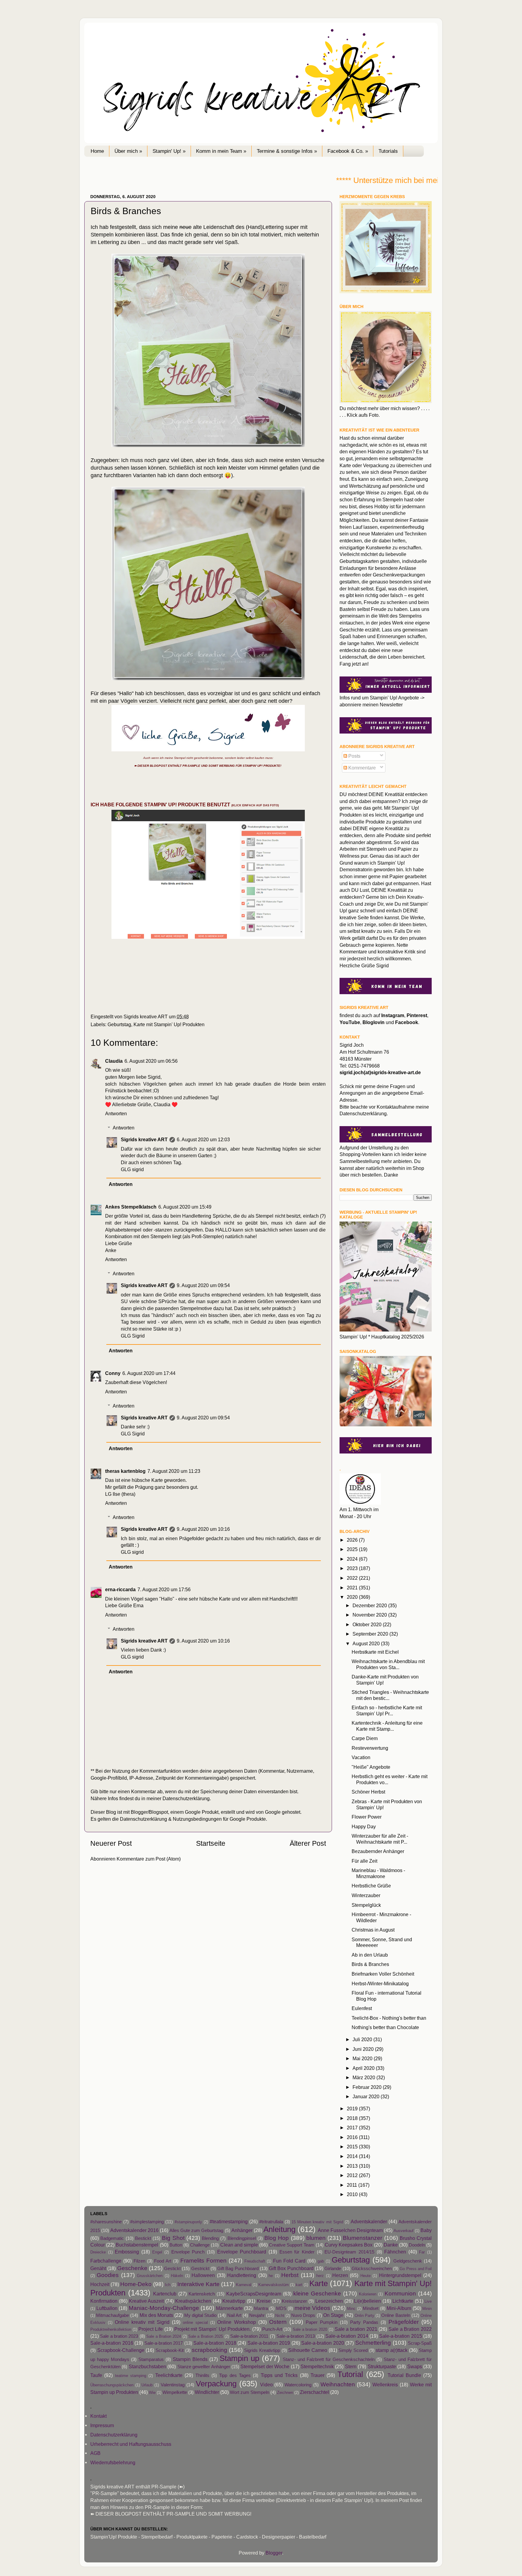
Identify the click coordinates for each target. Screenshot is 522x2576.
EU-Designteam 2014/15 (349, 2252)
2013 (353, 2166)
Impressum (102, 2425)
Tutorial (350, 2374)
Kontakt (98, 2416)
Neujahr (257, 2315)
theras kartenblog (125, 1471)
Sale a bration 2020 (310, 2329)
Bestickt (143, 2238)
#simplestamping (147, 2222)
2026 (353, 1540)
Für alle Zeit (364, 1861)
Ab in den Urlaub (370, 1955)
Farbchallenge (106, 2261)
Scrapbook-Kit (170, 2350)
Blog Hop (277, 2238)
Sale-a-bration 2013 (296, 2336)
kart (299, 2285)
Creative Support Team (292, 2245)
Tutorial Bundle (404, 2375)
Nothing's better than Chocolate (385, 2027)
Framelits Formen (203, 2260)
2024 (353, 1559)
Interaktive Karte (198, 2284)
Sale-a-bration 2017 (164, 2343)
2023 (353, 1568)
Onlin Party (364, 2316)
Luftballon (107, 2308)
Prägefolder (404, 2322)
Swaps (415, 2366)
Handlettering (242, 2275)
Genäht (98, 2268)
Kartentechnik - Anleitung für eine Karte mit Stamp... (387, 1726)
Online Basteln (396, 2315)
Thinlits (202, 2375)
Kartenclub (165, 2294)
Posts (354, 756)
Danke (391, 2245)
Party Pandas (364, 2322)
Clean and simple (239, 2245)
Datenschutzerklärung (186, 1798)
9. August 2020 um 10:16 (203, 1529)
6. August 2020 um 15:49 (185, 1207)
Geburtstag (119, 1024)
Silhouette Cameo (308, 2350)
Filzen (139, 2261)
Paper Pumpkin (322, 2322)
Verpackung (216, 2384)
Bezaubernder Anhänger (378, 1851)
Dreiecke (98, 2252)
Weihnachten (338, 2384)
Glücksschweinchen (372, 2269)
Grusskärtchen (150, 2276)
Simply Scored (353, 2350)
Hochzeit (100, 2284)
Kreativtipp (234, 2301)
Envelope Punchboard (242, 2252)
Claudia (114, 1061)
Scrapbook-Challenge (121, 2350)
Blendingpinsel (242, 2238)
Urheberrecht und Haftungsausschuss (131, 2444)
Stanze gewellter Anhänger (204, 2367)
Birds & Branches (370, 1964)
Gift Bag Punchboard (238, 2269)
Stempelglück (366, 1905)
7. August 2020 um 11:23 (174, 1471)
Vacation (361, 1757)
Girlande (333, 2269)
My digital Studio (200, 2315)
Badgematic (112, 2238)
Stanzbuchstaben (147, 2366)
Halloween (203, 2275)
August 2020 (367, 1643)
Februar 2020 (368, 2087)
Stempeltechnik (317, 2366)
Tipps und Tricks (279, 2375)
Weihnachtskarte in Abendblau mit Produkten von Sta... (388, 1664)
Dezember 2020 (370, 1605)
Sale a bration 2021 (356, 2329)
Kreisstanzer (294, 2301)
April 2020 (364, 2068)
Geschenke (132, 2268)
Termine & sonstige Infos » (287, 151)
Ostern (278, 2322)
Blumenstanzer (362, 2238)
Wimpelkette (175, 2392)
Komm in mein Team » (221, 151)
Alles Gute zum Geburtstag (196, 2231)
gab (321, 2261)
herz (320, 2276)
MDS (281, 2308)
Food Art (163, 2261)
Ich (168, 2285)
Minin (427, 2309)
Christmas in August (373, 1930)
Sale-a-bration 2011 (249, 2336)
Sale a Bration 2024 (164, 2336)
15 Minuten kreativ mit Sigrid (317, 2222)
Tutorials (388, 151)
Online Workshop (236, 2322)
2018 (353, 2118)
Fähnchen (395, 2252)
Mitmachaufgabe (113, 2315)
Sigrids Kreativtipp (262, 2350)
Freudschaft (255, 2261)
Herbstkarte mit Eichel (375, 1652)
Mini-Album (399, 2308)
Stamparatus (151, 2359)
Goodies (108, 2275)
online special (195, 2322)
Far (422, 2252)
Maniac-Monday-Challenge (164, 2308)
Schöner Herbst (368, 1792)
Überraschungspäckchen (112, 2385)
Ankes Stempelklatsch (131, 1207)
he (271, 2276)
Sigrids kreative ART (144, 1139)
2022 (353, 1578)
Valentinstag (173, 2385)
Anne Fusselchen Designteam (350, 2230)
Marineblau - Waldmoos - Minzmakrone (378, 1873)
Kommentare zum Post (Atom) (149, 1859)
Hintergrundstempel (400, 2275)
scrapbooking (209, 2350)
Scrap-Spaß (420, 2343)
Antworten (116, 1113)
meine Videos (313, 2308)
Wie (152, 2393)
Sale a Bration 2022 (410, 2329)
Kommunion (400, 2293)
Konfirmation (104, 2301)
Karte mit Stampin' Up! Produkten (169, 1024)
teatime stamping (131, 2376)
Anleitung (279, 2229)
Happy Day (364, 1826)
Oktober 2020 (368, 1624)
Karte (319, 2283)
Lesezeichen (329, 2301)
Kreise (264, 2301)
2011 (353, 2185)
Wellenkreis (385, 2385)
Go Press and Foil (416, 2269)
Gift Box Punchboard (291, 2268)
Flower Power (367, 1817)
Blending (210, 2238)
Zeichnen (285, 2393)
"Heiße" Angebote (371, 1767)
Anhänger (242, 2230)
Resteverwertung (370, 1748)
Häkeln (177, 2276)
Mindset (371, 2308)
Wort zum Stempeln (250, 2392)
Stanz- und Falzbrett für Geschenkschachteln (329, 2359)
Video (266, 2385)
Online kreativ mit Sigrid (142, 2322)
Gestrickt (200, 2269)
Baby (426, 2230)
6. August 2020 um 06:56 (151, 1061)
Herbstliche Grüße (371, 1886)
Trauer (317, 2375)
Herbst (290, 2275)
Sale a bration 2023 (119, 2336)
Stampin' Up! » (169, 151)
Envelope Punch (188, 2252)
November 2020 (370, 1615)
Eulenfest (362, 2008)
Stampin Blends (190, 2359)
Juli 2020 (363, 2039)
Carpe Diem (365, 1738)
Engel (157, 2252)
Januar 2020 (367, 2096)
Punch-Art (272, 2329)
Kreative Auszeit (147, 2301)
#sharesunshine (106, 2222)
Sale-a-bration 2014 (347, 2336)
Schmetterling (373, 2343)
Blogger (274, 2553)
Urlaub (147, 2385)
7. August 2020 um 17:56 (164, 1589)
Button (176, 2245)
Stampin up (239, 2358)
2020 (353, 1597)
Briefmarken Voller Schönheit (383, 1974)
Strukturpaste (382, 2366)
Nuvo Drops (303, 2315)
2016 (353, 2137)
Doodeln (417, 2245)
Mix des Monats (156, 2315)
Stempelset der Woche (265, 2366)
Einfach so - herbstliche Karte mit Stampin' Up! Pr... (387, 1710)
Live (428, 2301)
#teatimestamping (229, 2221)
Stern (351, 2366)
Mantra (261, 2308)
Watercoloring (298, 2385)
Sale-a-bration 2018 (215, 2343)
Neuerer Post (111, 1843)
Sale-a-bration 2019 (269, 2343)
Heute (366, 2276)
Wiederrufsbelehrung (113, 2462)
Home (97, 151)
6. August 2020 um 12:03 (203, 1139)
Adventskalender (369, 2221)
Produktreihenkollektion (111, 2329)
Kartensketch (202, 2294)
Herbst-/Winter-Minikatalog (380, 1983)
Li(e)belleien (367, 2301)
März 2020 (364, 2077)
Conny (113, 1373)
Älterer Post (308, 1843)
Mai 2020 (363, 2058)
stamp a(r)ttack (392, 2350)
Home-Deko (136, 2284)
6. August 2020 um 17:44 (149, 1373)
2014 (353, 2156)
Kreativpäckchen (193, 2301)
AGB (95, 2453)
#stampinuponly (188, 2222)
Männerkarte (229, 2308)
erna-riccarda (120, 1589)
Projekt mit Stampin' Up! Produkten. (213, 2329)
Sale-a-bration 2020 (323, 2343)
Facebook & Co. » (348, 151)
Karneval (244, 2285)
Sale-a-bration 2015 (400, 2336)
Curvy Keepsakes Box (349, 2245)
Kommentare (361, 768)
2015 (353, 2147)
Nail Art (234, 2315)
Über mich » (128, 151)
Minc (351, 2309)
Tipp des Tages (235, 2375)
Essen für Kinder (297, 2252)
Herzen (340, 2275)
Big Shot (173, 2238)
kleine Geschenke (317, 2293)
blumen (316, 2238)
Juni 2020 (364, 2049)
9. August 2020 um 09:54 (203, 1285)
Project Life (151, 2329)
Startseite (211, 1843)
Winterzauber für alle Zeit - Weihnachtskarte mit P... (380, 1839)
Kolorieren (368, 2294)
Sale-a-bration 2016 (112, 2343)
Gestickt (172, 2269)
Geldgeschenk (408, 2261)
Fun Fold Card (289, 2261)
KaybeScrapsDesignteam (254, 2294)
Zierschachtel (314, 2392)
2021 (353, 1588)
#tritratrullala (271, 2222)
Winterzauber (366, 1895)
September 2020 (371, 1634)
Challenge (200, 2245)
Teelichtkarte (169, 2375)
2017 (353, 2128)
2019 (353, 2109)
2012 (353, 2175)
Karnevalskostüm (274, 2285)
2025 (353, 1549)
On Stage (333, 2315)
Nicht (280, 2316)
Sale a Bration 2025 (206, 2336)
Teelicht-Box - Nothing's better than (389, 2018)
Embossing (127, 2252)
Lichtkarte (403, 2301)
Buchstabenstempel (137, 2245)
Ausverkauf (404, 2231)
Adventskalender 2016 (134, 2230)
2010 (353, 2194)
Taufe (96, 2375)
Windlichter (207, 2392)
